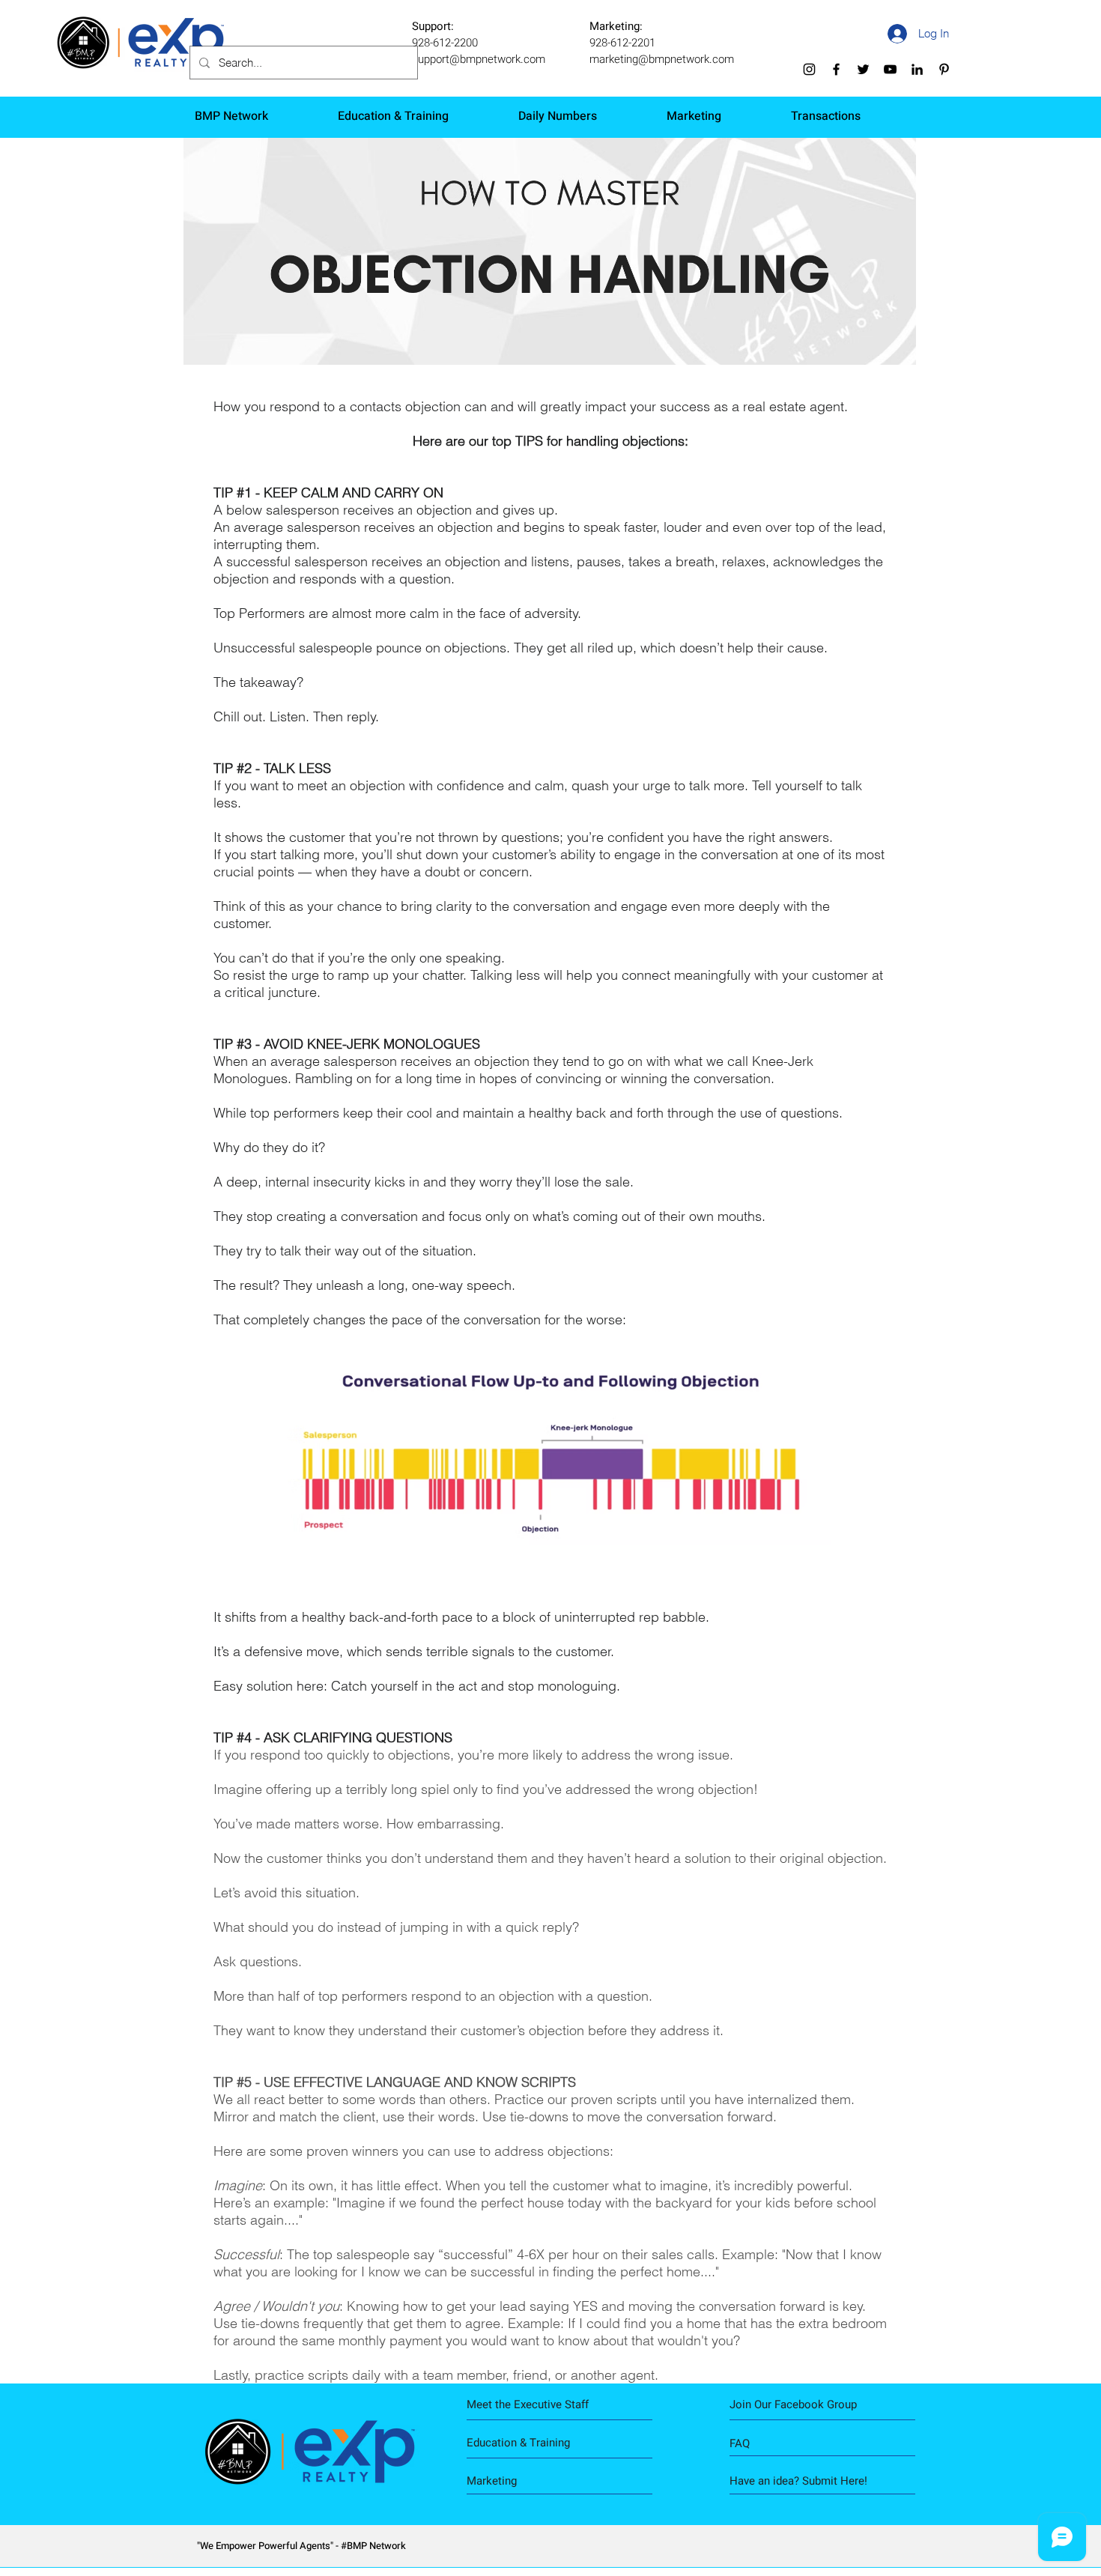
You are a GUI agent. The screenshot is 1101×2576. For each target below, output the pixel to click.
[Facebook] (836, 69)
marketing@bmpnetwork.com (662, 59)
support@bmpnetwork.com (479, 59)
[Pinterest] (944, 69)
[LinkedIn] (917, 69)
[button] (800, 2481)
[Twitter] (863, 69)
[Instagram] (809, 69)
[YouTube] (890, 69)
